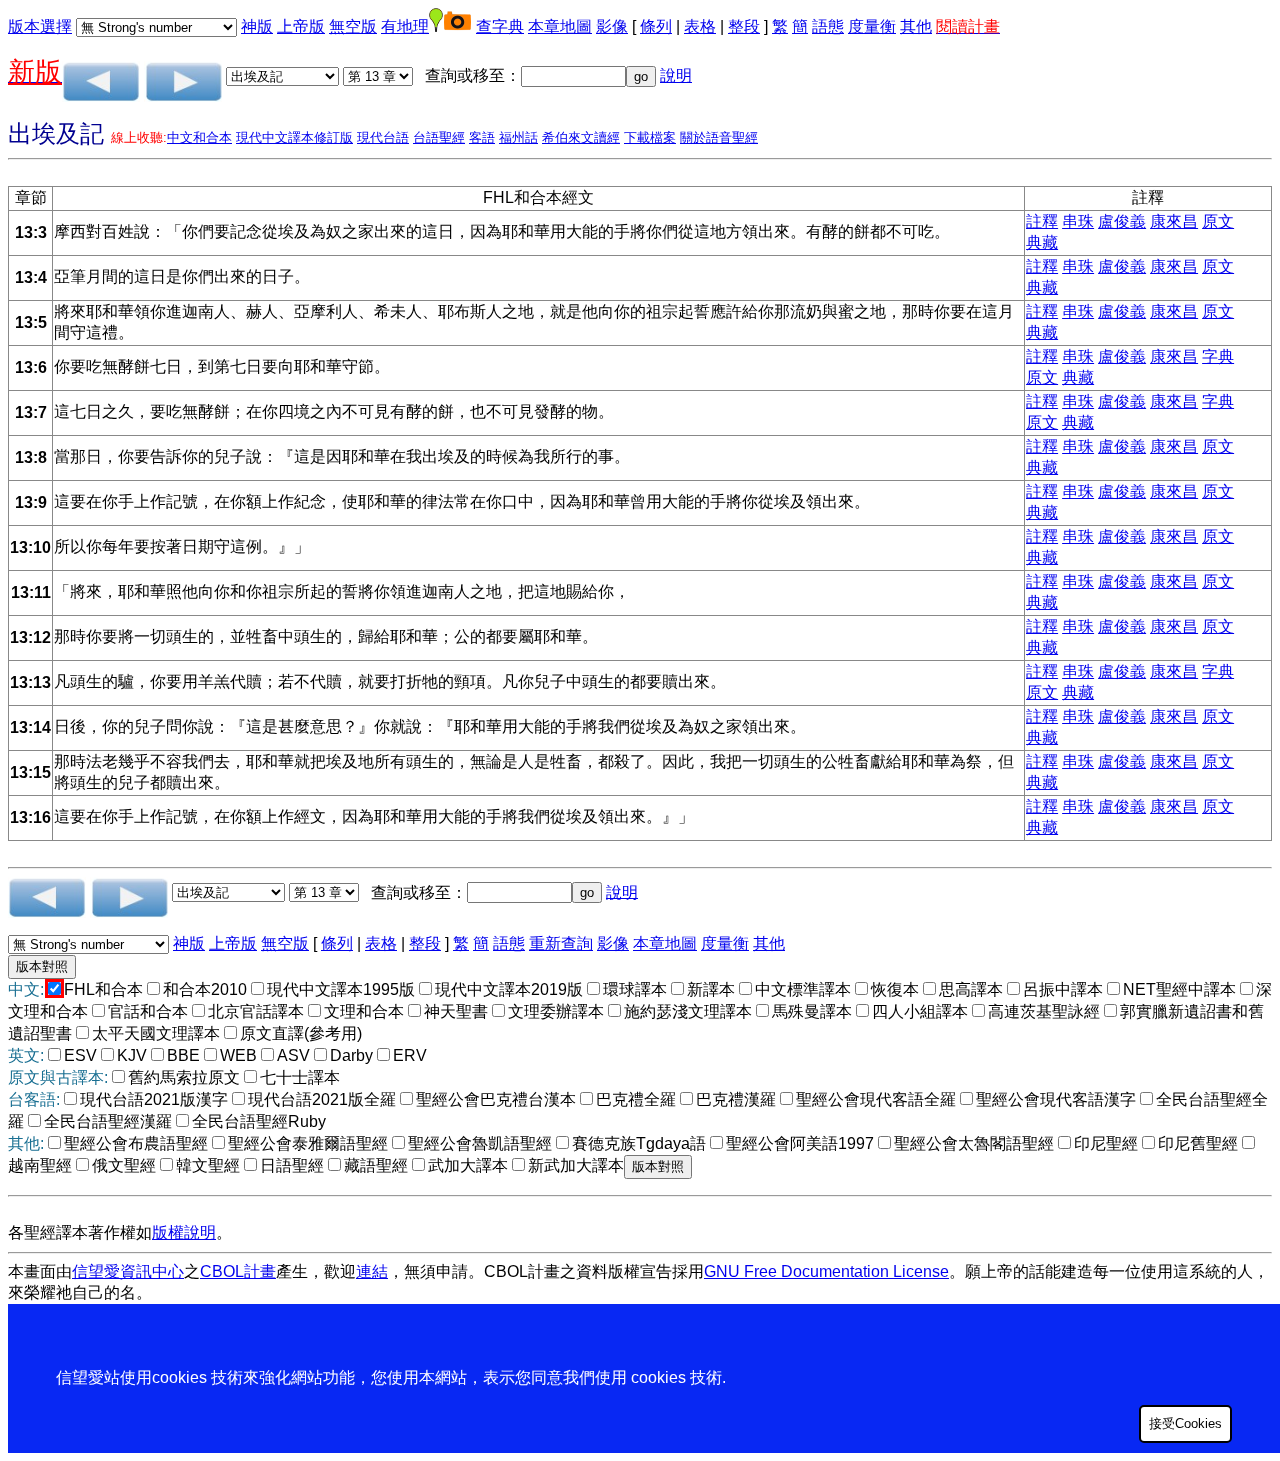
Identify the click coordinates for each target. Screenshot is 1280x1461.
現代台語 (383, 137)
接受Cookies (1185, 1423)
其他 (916, 26)
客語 (482, 137)
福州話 (518, 137)
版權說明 (184, 1232)
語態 (828, 26)
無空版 (353, 26)
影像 (612, 26)
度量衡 (872, 26)
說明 (676, 75)
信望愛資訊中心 (128, 1271)
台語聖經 (439, 137)
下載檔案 (650, 137)
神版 (257, 26)
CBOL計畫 (238, 1271)
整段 (744, 26)
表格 (700, 26)
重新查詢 (561, 943)
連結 (372, 1271)
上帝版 (301, 26)
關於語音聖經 (719, 137)
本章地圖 (560, 26)
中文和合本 (199, 137)
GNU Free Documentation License (826, 1271)
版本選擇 (40, 26)
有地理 (405, 26)
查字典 (500, 26)
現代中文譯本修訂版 (294, 137)
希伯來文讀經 (581, 137)
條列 (656, 26)
